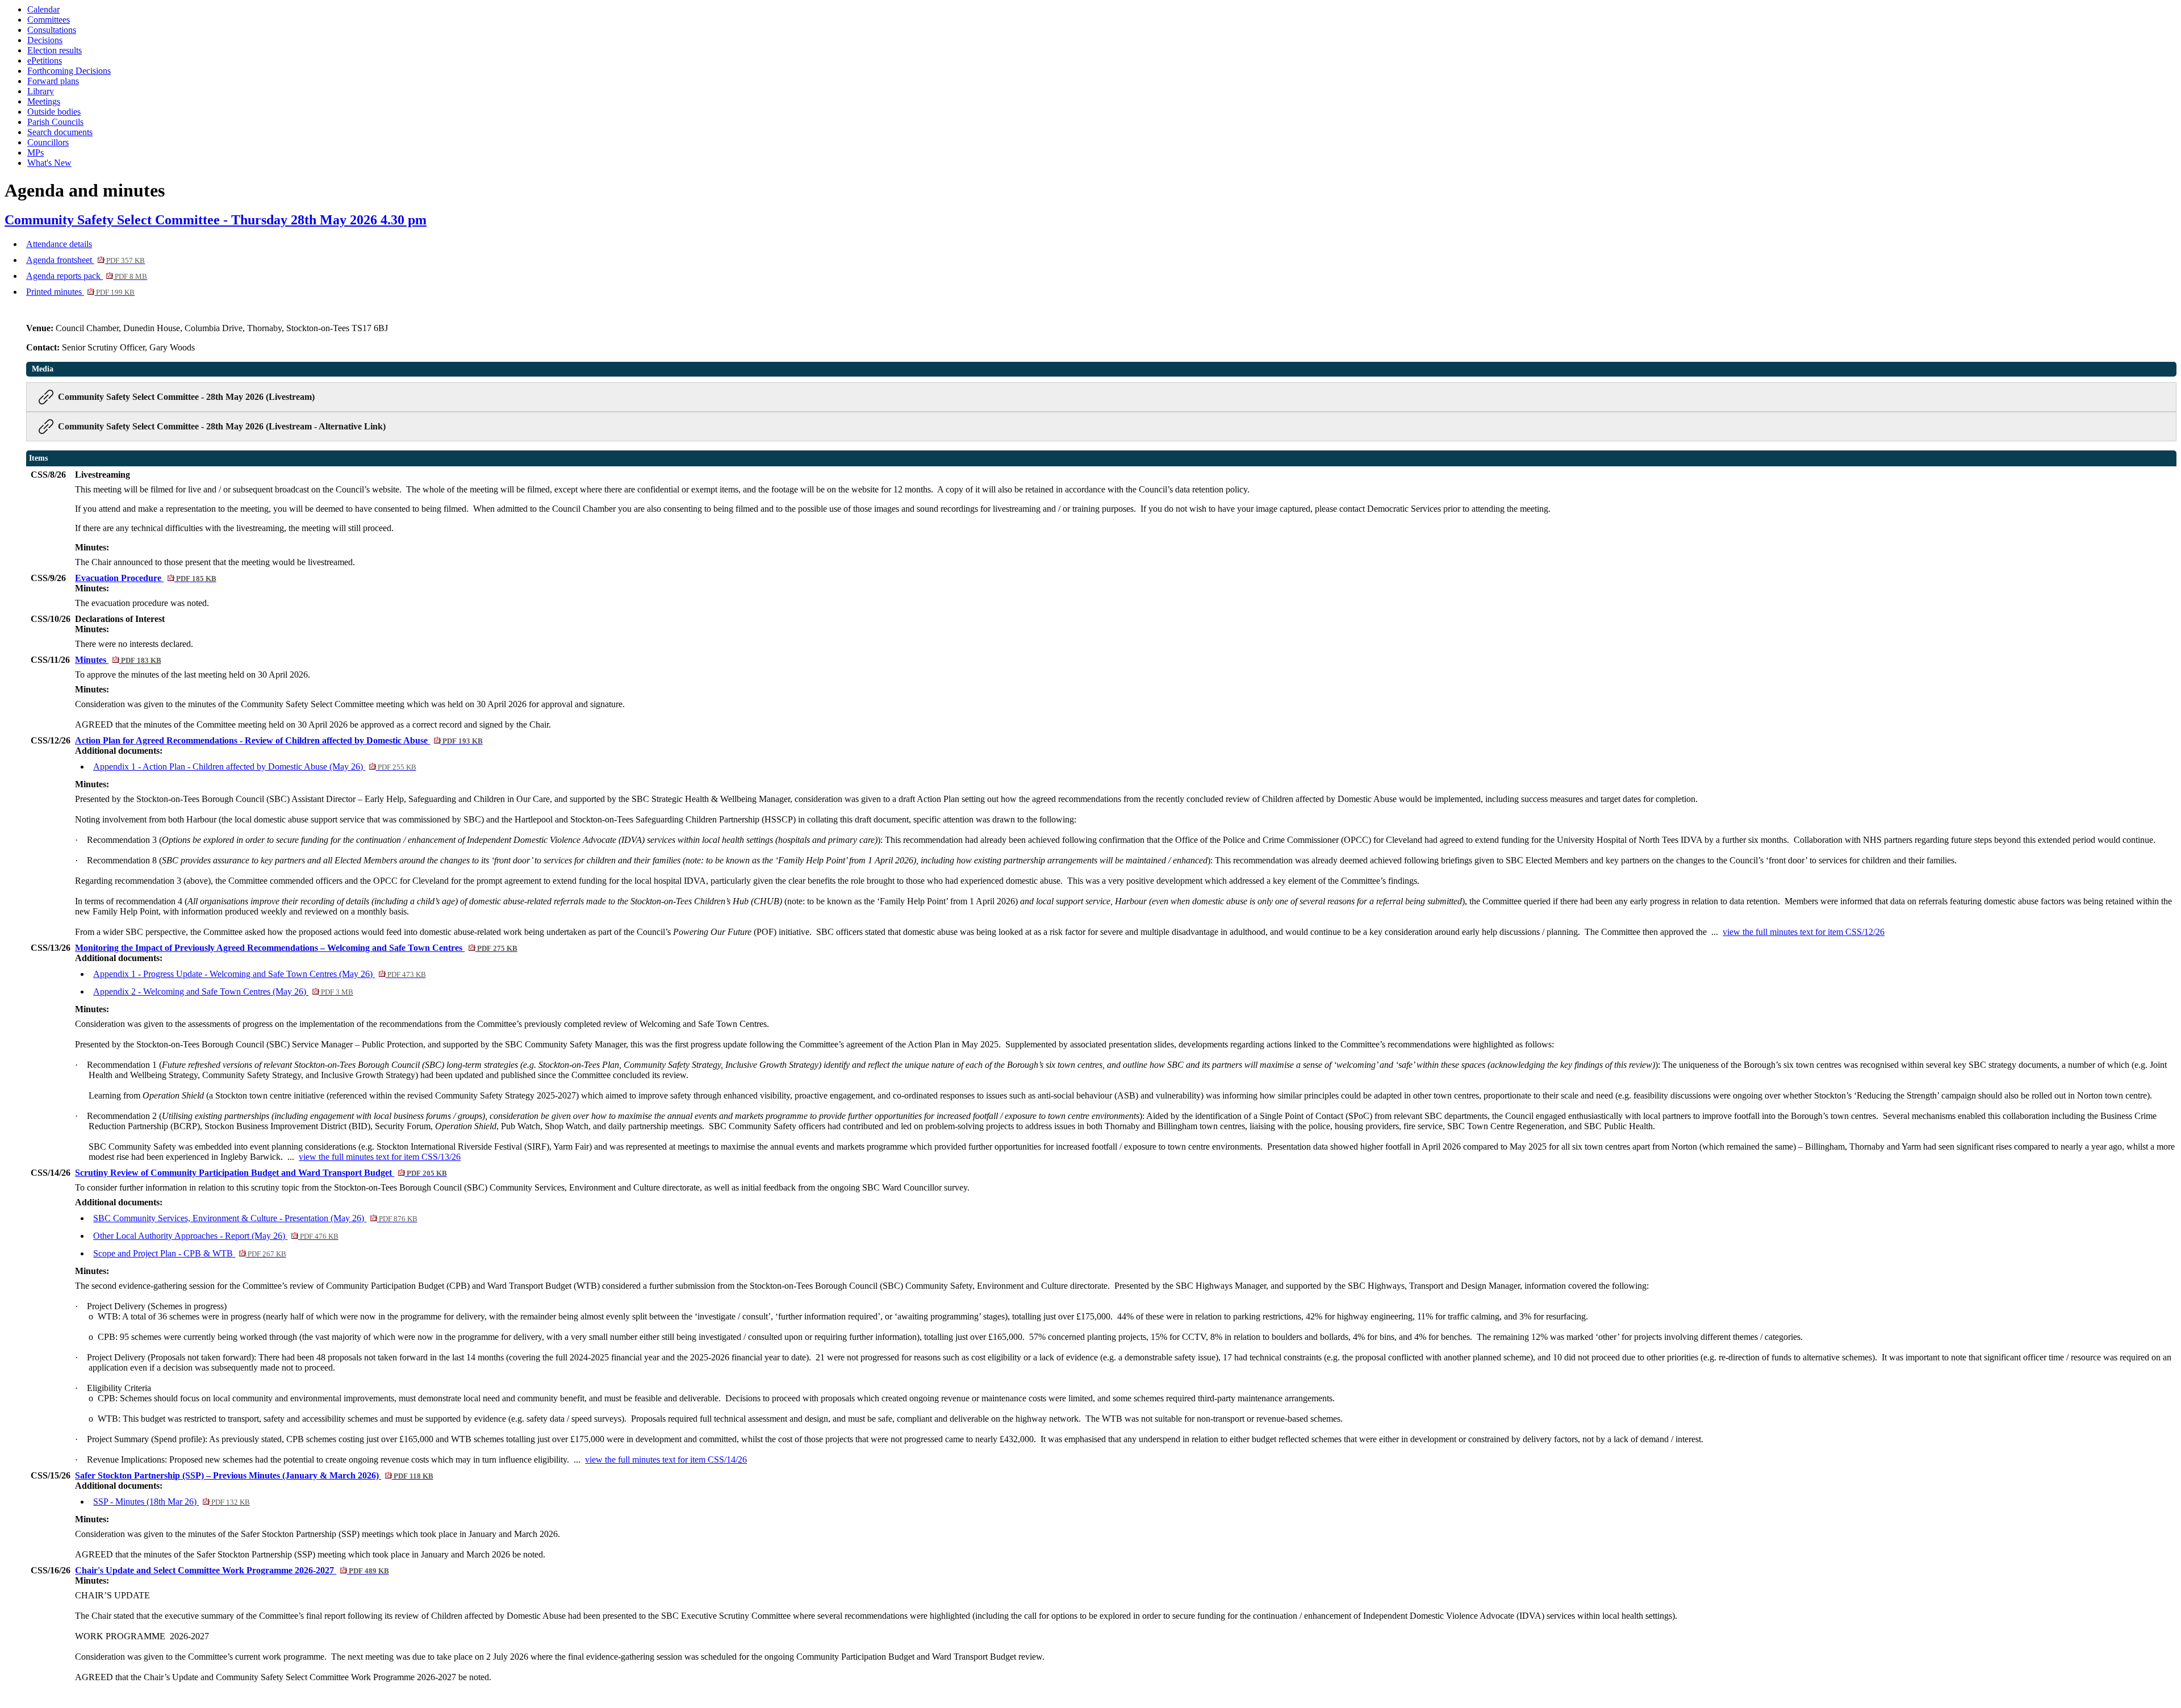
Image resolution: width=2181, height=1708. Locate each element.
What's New (49, 163)
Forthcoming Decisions (69, 71)
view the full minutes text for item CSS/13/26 (380, 1157)
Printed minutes (80, 292)
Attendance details (59, 244)
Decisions (45, 40)
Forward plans (53, 81)
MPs (35, 153)
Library (41, 91)
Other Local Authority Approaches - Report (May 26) (216, 1236)
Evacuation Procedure (145, 578)
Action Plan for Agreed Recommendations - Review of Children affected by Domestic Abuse (279, 740)
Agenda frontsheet (85, 260)
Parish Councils (55, 122)
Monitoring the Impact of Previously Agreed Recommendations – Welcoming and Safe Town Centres (296, 948)
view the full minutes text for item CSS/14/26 (666, 1459)
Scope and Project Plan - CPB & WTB (189, 1253)
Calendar (43, 9)
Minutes (118, 660)
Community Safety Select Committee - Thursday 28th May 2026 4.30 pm (216, 220)
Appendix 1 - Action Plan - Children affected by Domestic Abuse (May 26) (254, 767)
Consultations (52, 30)
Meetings (44, 101)
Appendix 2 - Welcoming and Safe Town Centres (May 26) (223, 991)
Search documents (60, 132)
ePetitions (45, 60)
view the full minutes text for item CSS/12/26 (1804, 932)
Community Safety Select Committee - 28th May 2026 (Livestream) (186, 397)
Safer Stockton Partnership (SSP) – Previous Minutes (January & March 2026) (254, 1475)
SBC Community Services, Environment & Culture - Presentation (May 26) (255, 1218)
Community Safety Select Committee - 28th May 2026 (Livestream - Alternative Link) (222, 426)
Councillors (48, 142)
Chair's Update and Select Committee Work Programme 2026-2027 (232, 1570)
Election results (55, 50)
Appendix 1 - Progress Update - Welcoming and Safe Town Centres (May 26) (259, 974)
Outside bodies (54, 112)
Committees (49, 20)
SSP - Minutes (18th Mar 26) (171, 1502)
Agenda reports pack (87, 276)
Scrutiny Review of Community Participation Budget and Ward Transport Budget (261, 1173)
